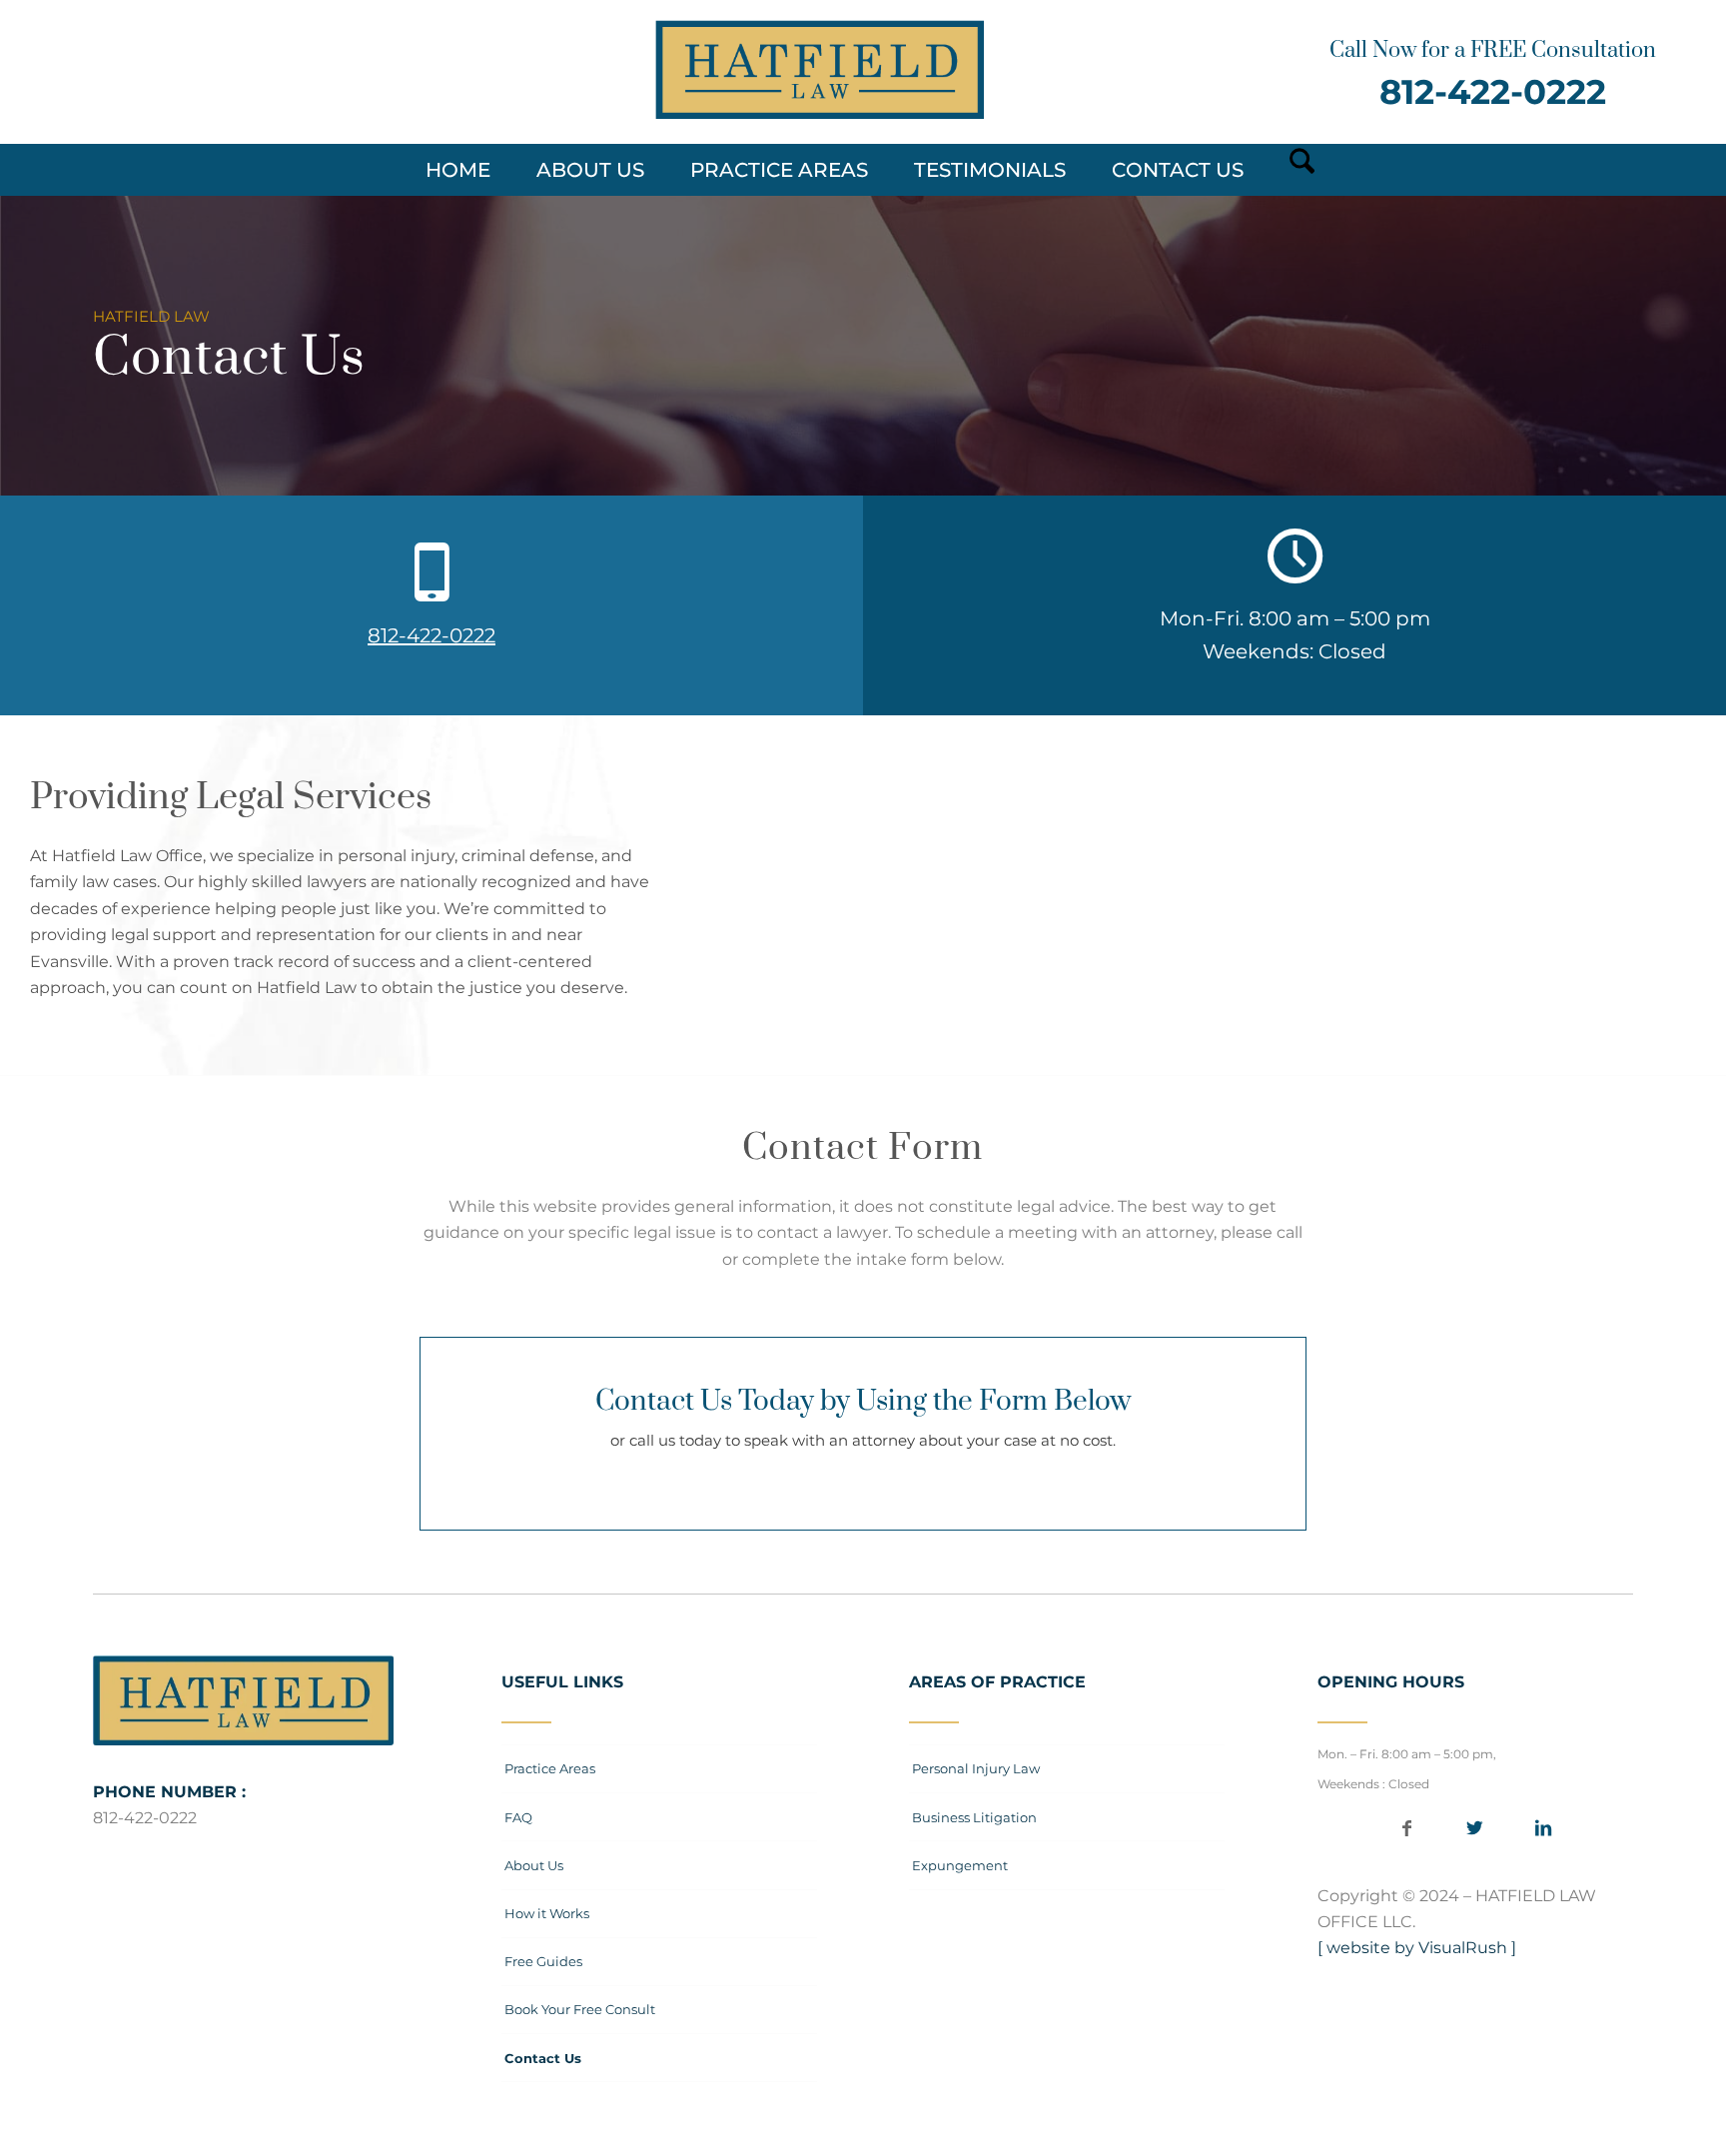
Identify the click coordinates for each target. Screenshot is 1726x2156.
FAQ (518, 1817)
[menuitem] (468, 170)
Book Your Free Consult (580, 2009)
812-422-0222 (1493, 92)
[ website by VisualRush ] (1417, 1948)
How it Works (547, 1913)
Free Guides (543, 1961)
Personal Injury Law (976, 1768)
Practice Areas (550, 1768)
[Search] (1295, 170)
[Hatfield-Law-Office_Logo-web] (820, 70)
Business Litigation (974, 1817)
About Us (534, 1865)
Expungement (960, 1865)
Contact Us (543, 2058)
